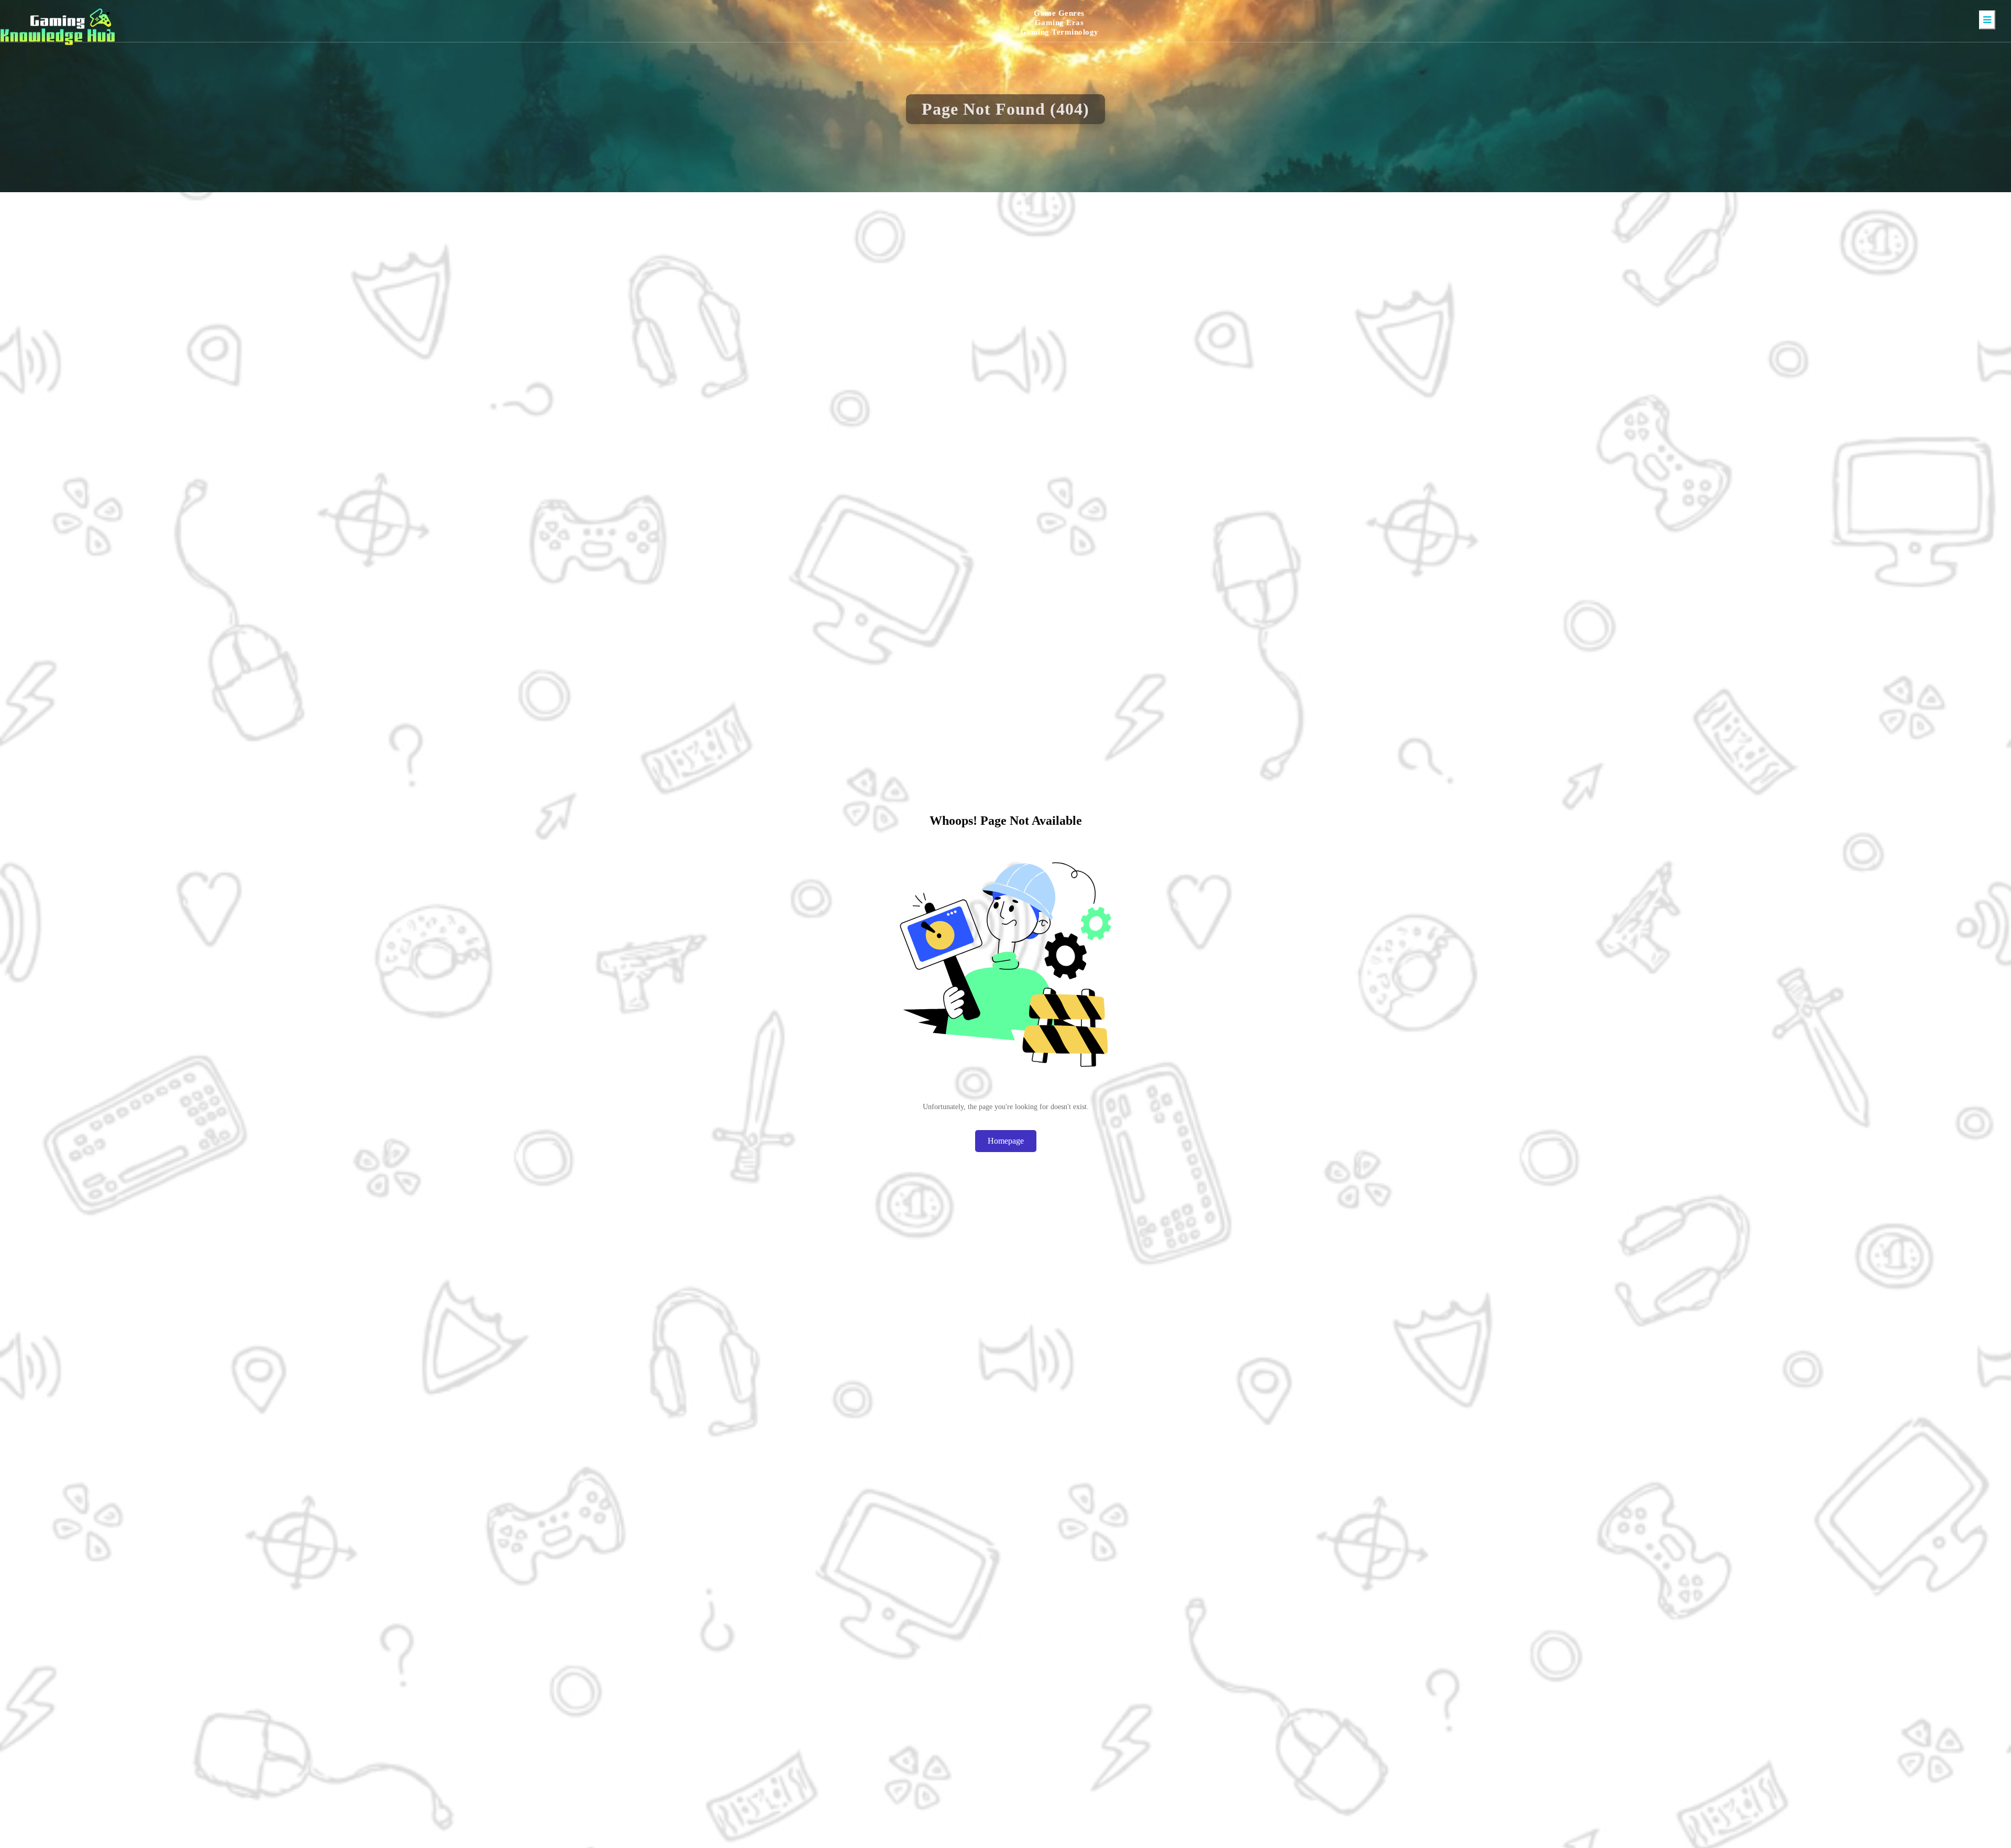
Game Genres (1059, 13)
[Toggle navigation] (1987, 20)
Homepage (1006, 1141)
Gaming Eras (1059, 23)
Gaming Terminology (1059, 32)
